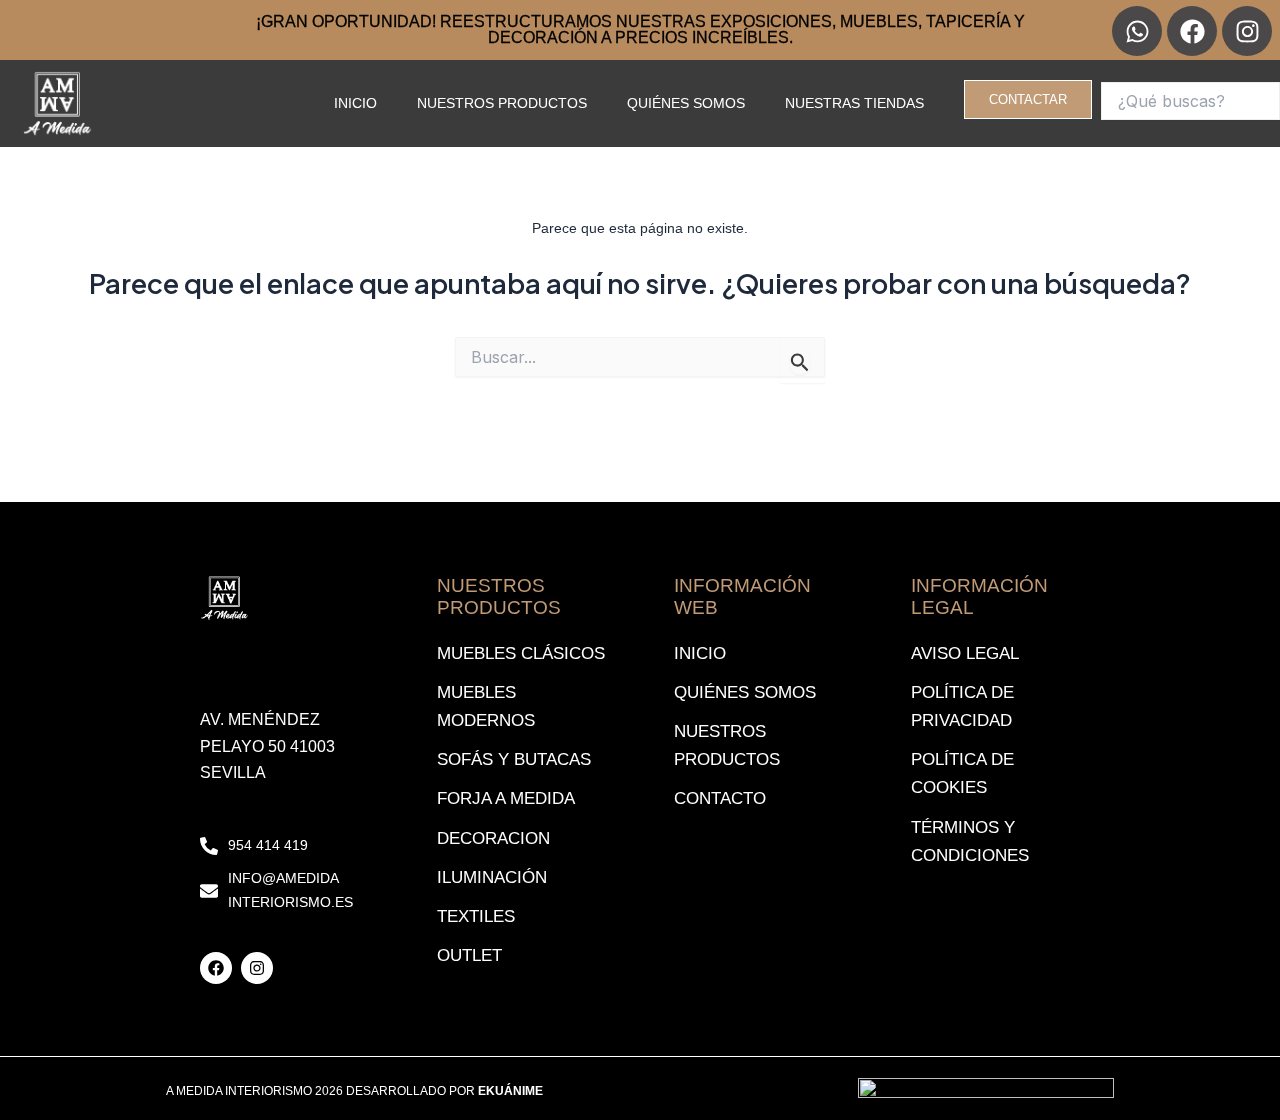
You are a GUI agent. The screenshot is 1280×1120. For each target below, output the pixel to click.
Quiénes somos (686, 103)
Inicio (355, 103)
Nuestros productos (502, 103)
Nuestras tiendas (854, 103)
